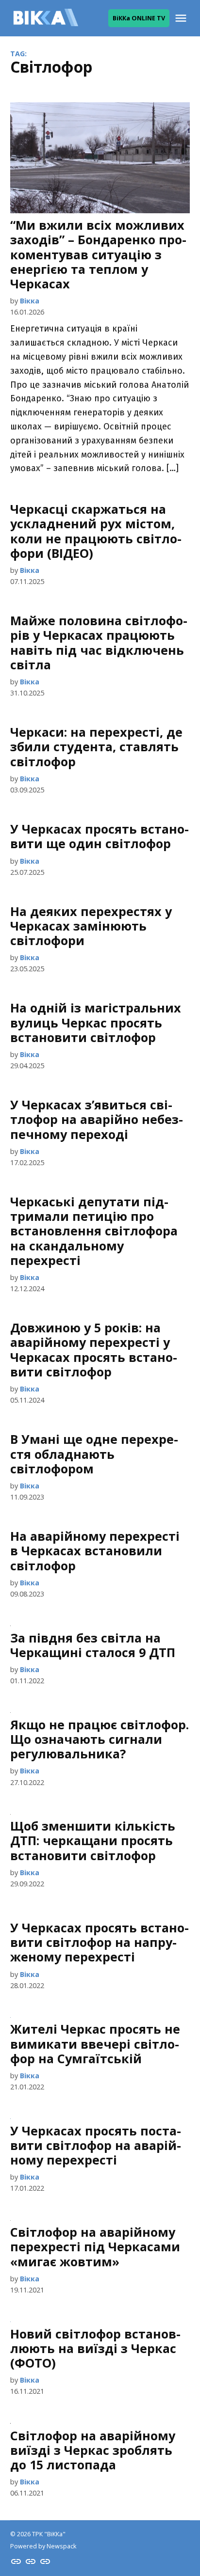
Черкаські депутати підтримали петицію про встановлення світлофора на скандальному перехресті (94, 1231)
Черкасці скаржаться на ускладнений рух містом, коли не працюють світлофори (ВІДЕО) (96, 531)
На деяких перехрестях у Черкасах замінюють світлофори (91, 926)
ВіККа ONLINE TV (139, 18)
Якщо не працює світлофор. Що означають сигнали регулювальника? (100, 1739)
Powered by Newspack (43, 2546)
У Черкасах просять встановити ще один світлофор (100, 836)
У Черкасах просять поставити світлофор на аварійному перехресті (96, 2145)
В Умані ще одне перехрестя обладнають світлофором (94, 1454)
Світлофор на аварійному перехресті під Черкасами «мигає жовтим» (95, 2246)
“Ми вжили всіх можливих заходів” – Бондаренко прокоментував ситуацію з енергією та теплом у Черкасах (98, 254)
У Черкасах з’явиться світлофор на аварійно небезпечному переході (97, 1119)
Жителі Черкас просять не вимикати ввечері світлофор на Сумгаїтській (95, 2043)
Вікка (30, 301)
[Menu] (182, 18)
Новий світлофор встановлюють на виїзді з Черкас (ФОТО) (95, 2348)
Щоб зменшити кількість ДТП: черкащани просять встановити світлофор (93, 1840)
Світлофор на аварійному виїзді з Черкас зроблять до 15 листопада (93, 2450)
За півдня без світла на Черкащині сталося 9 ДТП (93, 1645)
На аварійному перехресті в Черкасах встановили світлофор (95, 1550)
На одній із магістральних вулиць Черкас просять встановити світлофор (96, 1022)
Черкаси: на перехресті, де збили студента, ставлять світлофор (96, 746)
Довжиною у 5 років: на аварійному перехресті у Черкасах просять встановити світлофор (94, 1350)
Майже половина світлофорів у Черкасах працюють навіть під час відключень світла (99, 642)
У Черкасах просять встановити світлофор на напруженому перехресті (100, 1942)
